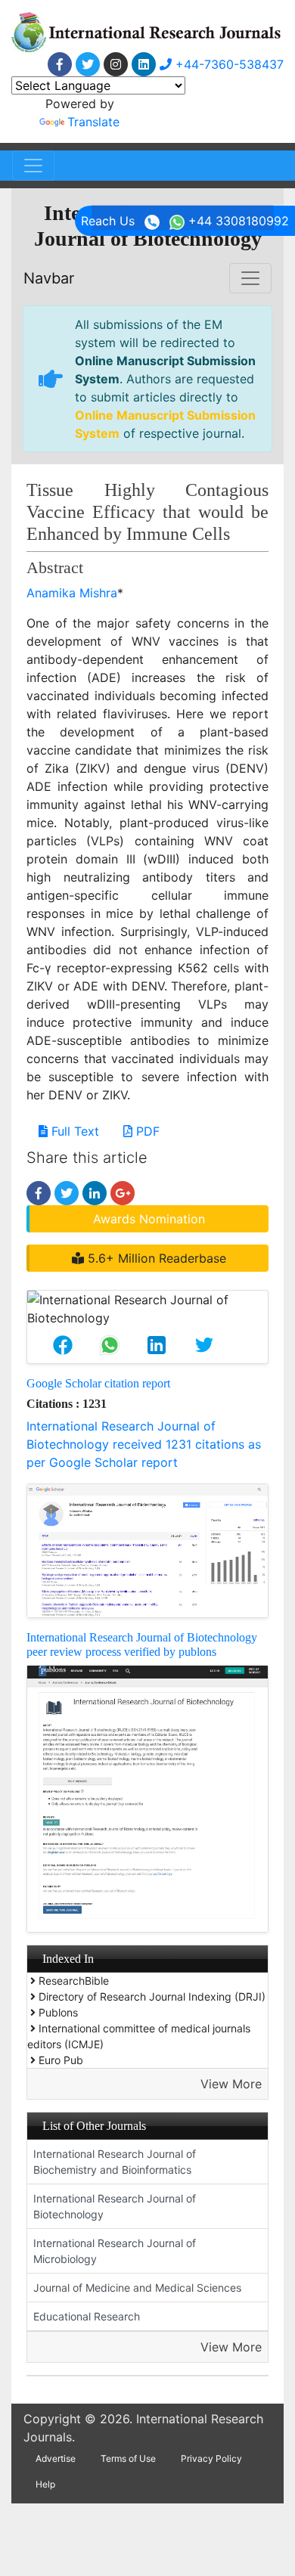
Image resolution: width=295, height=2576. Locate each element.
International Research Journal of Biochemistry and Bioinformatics (115, 2162)
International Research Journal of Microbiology (115, 2251)
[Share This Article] (63, 1345)
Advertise (56, 2458)
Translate (93, 122)
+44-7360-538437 (228, 64)
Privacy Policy (211, 2458)
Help (45, 2484)
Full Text (73, 1131)
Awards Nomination (149, 1219)
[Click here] (60, 64)
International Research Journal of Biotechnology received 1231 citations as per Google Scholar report (144, 1444)
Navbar (49, 278)
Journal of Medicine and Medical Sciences (137, 2288)
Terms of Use (128, 2458)
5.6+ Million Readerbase (155, 1258)
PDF (146, 1131)
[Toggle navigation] (33, 166)
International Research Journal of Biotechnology (115, 2206)
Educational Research (87, 2316)
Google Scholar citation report (98, 1383)
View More (231, 2084)
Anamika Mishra (72, 593)
